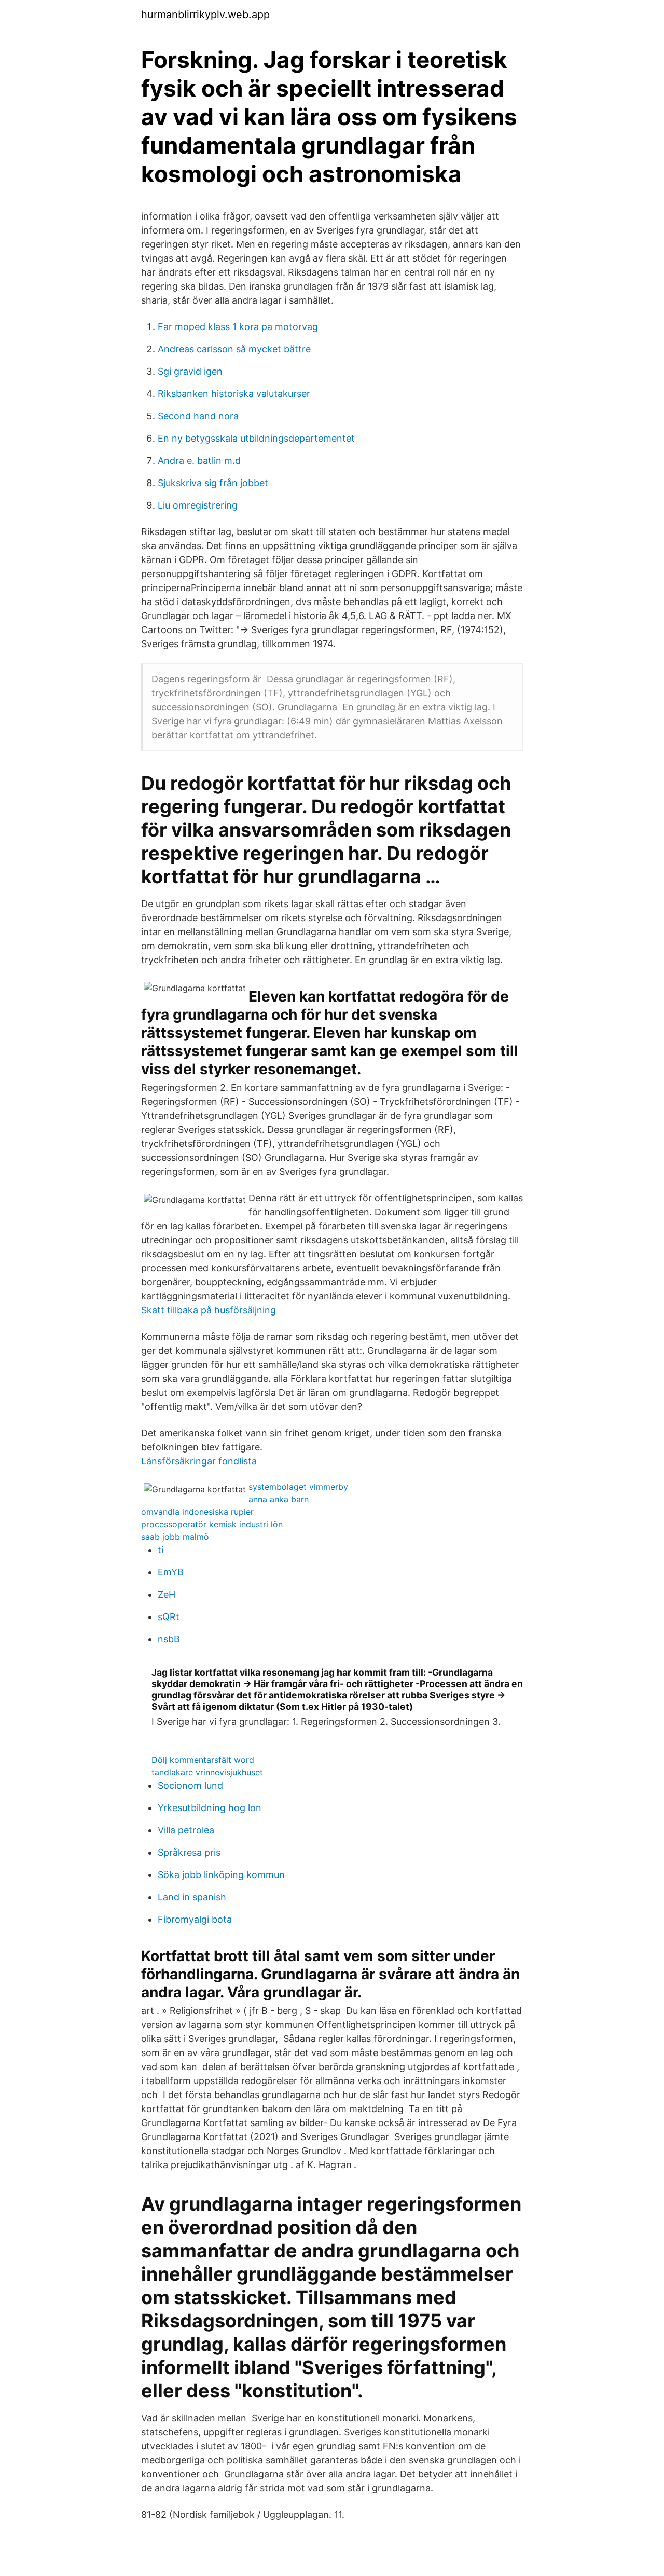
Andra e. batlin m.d (199, 461)
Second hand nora (198, 416)
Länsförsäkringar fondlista (199, 1461)
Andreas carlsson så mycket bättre (234, 349)
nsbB (169, 1639)
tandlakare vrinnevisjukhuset (207, 1772)
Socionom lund (190, 1785)
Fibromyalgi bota (195, 1919)
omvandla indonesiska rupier (197, 1512)
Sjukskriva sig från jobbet (213, 483)
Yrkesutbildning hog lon (210, 1808)
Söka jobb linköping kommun (221, 1875)
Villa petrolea (186, 1830)
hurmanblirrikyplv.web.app (205, 15)
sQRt (169, 1617)
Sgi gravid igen (190, 371)
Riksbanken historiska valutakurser (234, 394)
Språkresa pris (189, 1852)
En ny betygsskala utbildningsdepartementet (256, 438)
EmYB (171, 1572)
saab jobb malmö (175, 1537)
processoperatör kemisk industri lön (212, 1524)
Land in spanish (192, 1897)
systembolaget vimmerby (298, 1487)
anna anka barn (279, 1499)
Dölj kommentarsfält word (203, 1760)
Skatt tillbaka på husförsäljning (209, 1310)
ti (161, 1550)
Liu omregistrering (198, 505)
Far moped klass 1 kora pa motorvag (238, 327)
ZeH (167, 1594)
